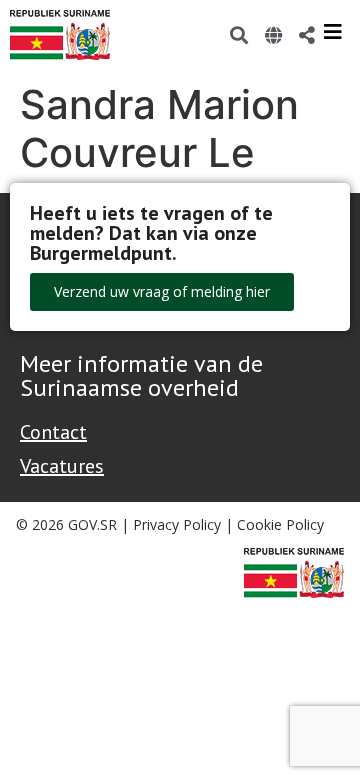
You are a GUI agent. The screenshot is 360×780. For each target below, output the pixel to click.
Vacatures (62, 466)
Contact (53, 432)
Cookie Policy (280, 524)
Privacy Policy (177, 524)
